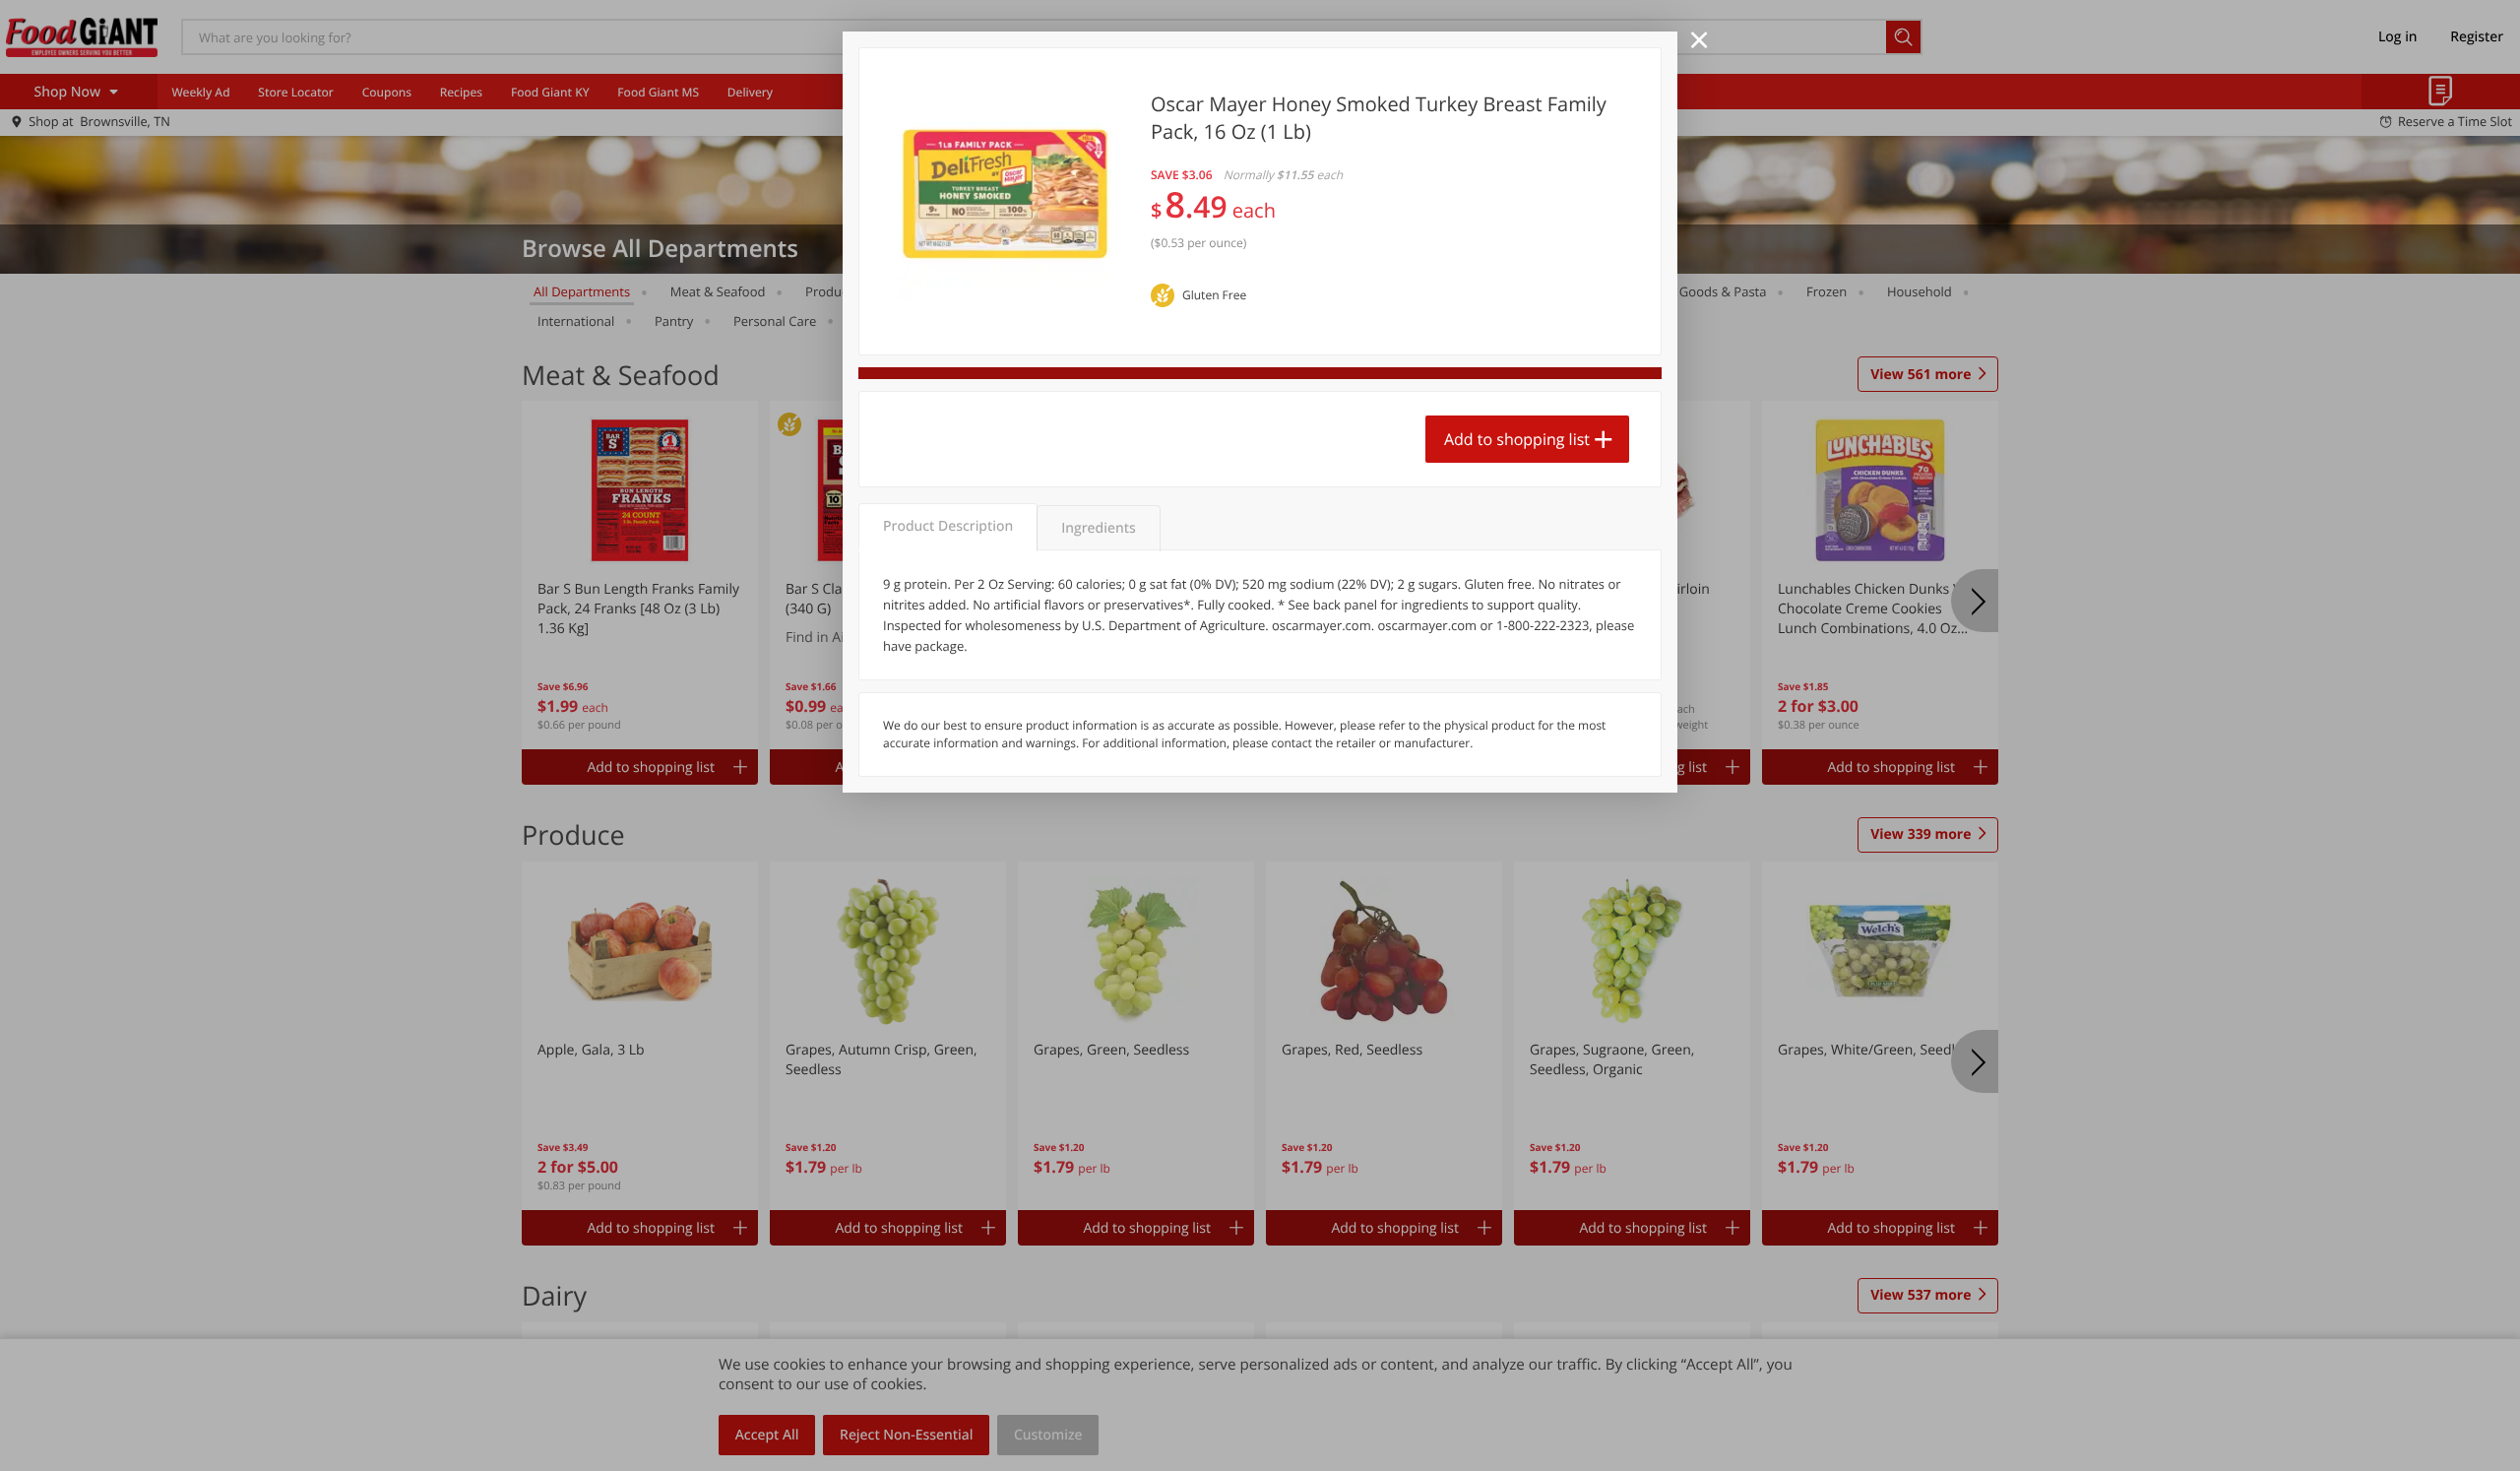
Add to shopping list (1517, 439)
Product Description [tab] (948, 526)
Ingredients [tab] (1098, 528)
